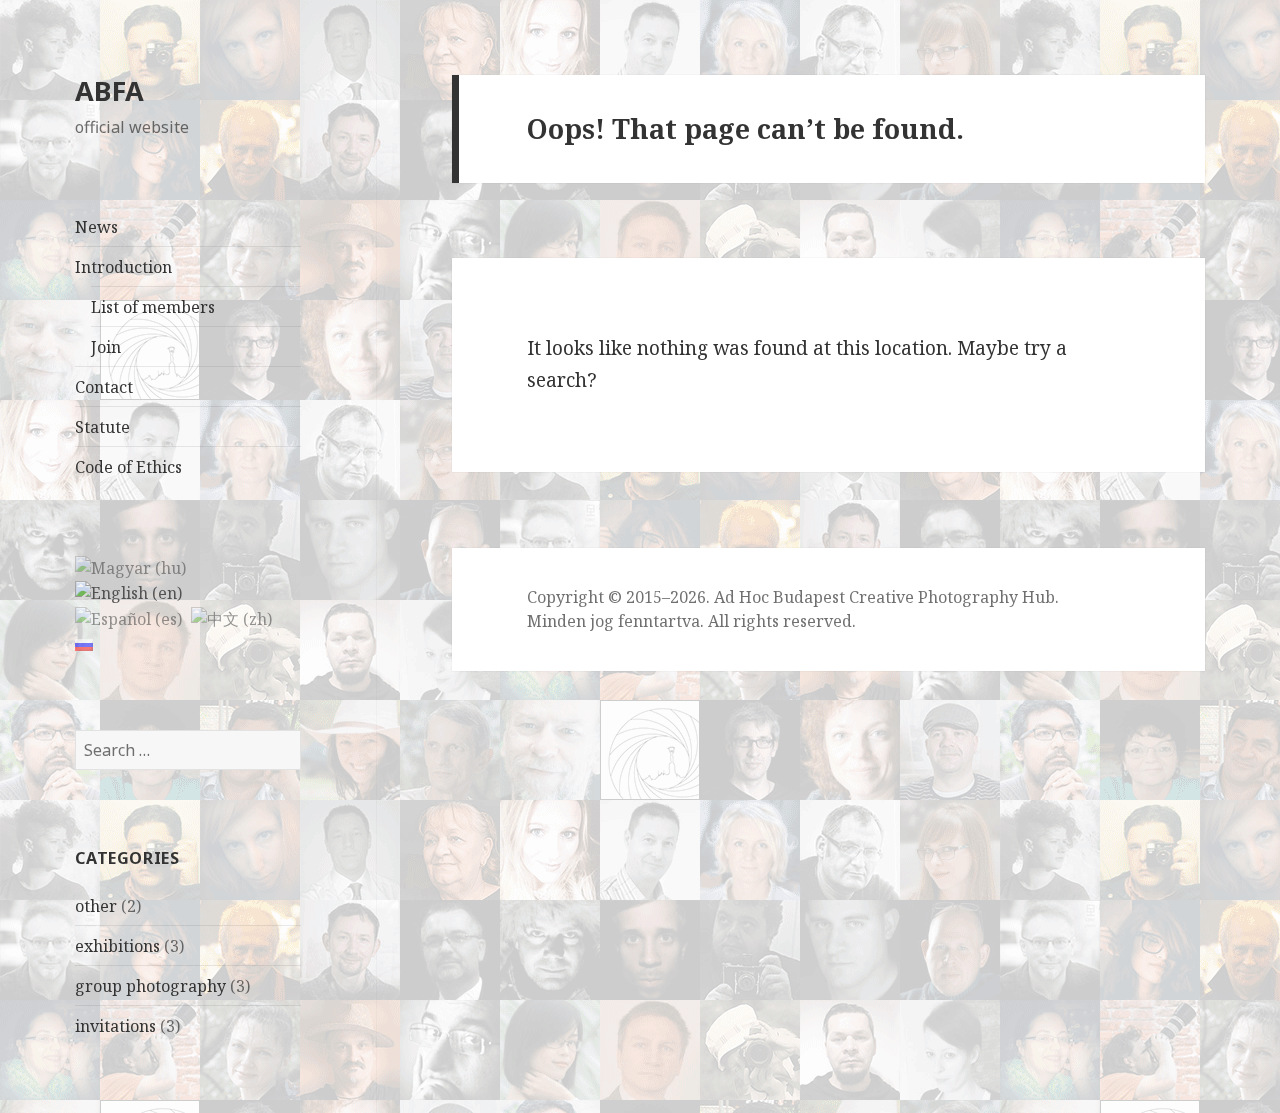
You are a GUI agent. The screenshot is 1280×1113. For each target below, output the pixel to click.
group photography (150, 986)
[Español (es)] (128, 617)
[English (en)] (128, 592)
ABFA (109, 90)
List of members (153, 307)
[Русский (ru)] (84, 643)
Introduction (123, 267)
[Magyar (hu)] (130, 566)
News (96, 227)
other (96, 906)
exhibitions (117, 946)
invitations (115, 1026)
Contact (104, 387)
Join (106, 347)
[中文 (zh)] (231, 617)
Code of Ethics (128, 467)
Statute (102, 427)
